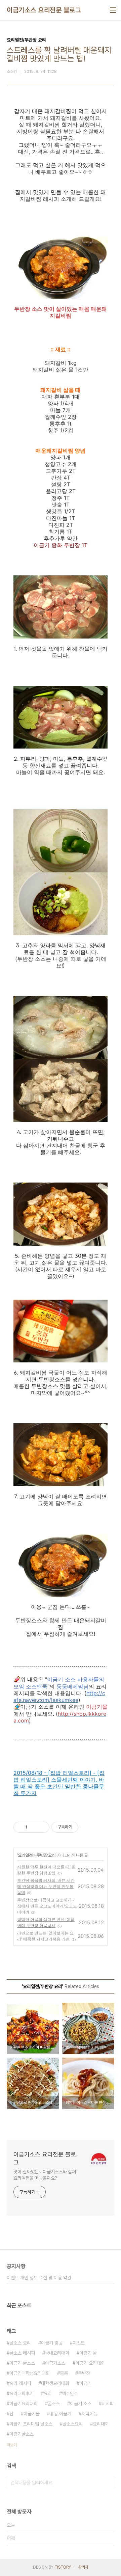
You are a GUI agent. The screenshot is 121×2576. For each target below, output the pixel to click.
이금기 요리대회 (90, 2363)
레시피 (108, 2404)
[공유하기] (33, 1827)
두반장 (84, 2373)
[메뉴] (113, 10)
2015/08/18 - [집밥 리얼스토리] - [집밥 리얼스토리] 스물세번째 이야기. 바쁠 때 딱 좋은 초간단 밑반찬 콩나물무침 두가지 (59, 1783)
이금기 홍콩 (52, 2343)
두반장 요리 (46, 1855)
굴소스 (54, 2404)
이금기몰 (32, 2414)
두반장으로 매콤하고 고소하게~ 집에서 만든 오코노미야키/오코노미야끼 (47, 1906)
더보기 (12, 2445)
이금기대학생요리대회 (30, 2373)
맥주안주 (70, 2393)
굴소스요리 (73, 2424)
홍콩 (64, 2373)
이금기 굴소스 (22, 2363)
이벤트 (79, 2343)
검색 (108, 2483)
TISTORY (63, 2567)
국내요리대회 (57, 2353)
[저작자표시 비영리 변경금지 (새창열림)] (87, 1827)
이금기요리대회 (24, 2404)
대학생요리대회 (55, 2383)
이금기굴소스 (22, 2434)
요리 (48, 2393)
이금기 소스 (81, 2404)
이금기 (85, 2383)
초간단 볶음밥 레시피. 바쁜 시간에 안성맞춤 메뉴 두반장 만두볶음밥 (46, 1886)
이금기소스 (55, 2363)
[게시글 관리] (42, 1827)
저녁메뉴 (89, 2414)
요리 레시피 (20, 2383)
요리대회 (101, 2424)
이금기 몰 (88, 2353)
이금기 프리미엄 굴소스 (31, 2424)
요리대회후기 (22, 2393)
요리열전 (25, 1855)
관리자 (83, 2567)
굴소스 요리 (20, 2343)
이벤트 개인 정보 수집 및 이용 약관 (39, 2278)
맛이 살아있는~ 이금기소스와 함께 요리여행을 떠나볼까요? (45, 2175)
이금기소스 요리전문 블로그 (44, 10)
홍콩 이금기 (61, 2414)
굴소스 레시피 (22, 2353)
